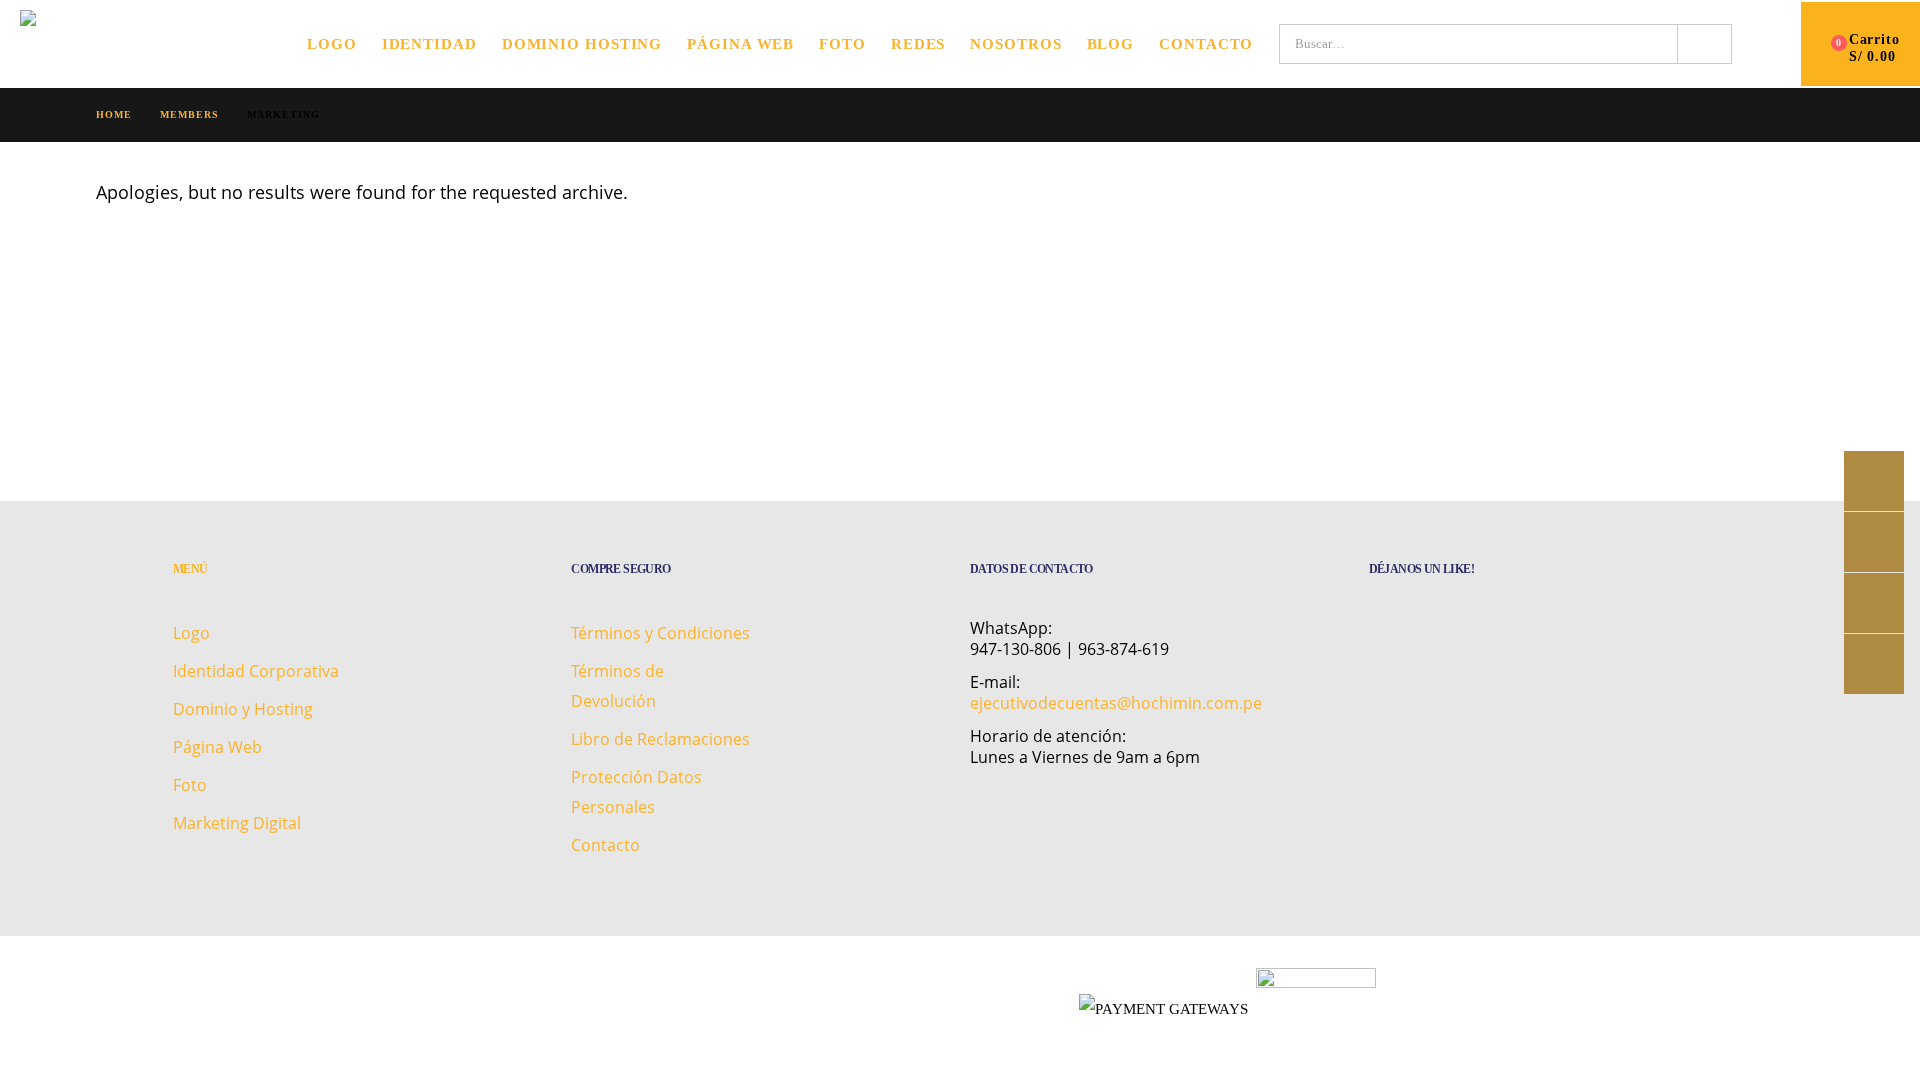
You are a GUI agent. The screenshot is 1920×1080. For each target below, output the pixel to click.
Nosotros (1015, 43)
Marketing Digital (237, 823)
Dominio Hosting (582, 43)
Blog (1111, 43)
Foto (842, 43)
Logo (332, 43)
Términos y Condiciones (660, 633)
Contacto (1206, 43)
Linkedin (1874, 664)
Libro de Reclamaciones (660, 739)
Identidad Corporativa (256, 671)
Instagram (1874, 603)
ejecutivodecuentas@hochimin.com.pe (1116, 703)
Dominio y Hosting (243, 709)
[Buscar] (1704, 44)
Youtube (1874, 542)
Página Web (740, 43)
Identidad (429, 43)
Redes (918, 43)
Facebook (1874, 481)
